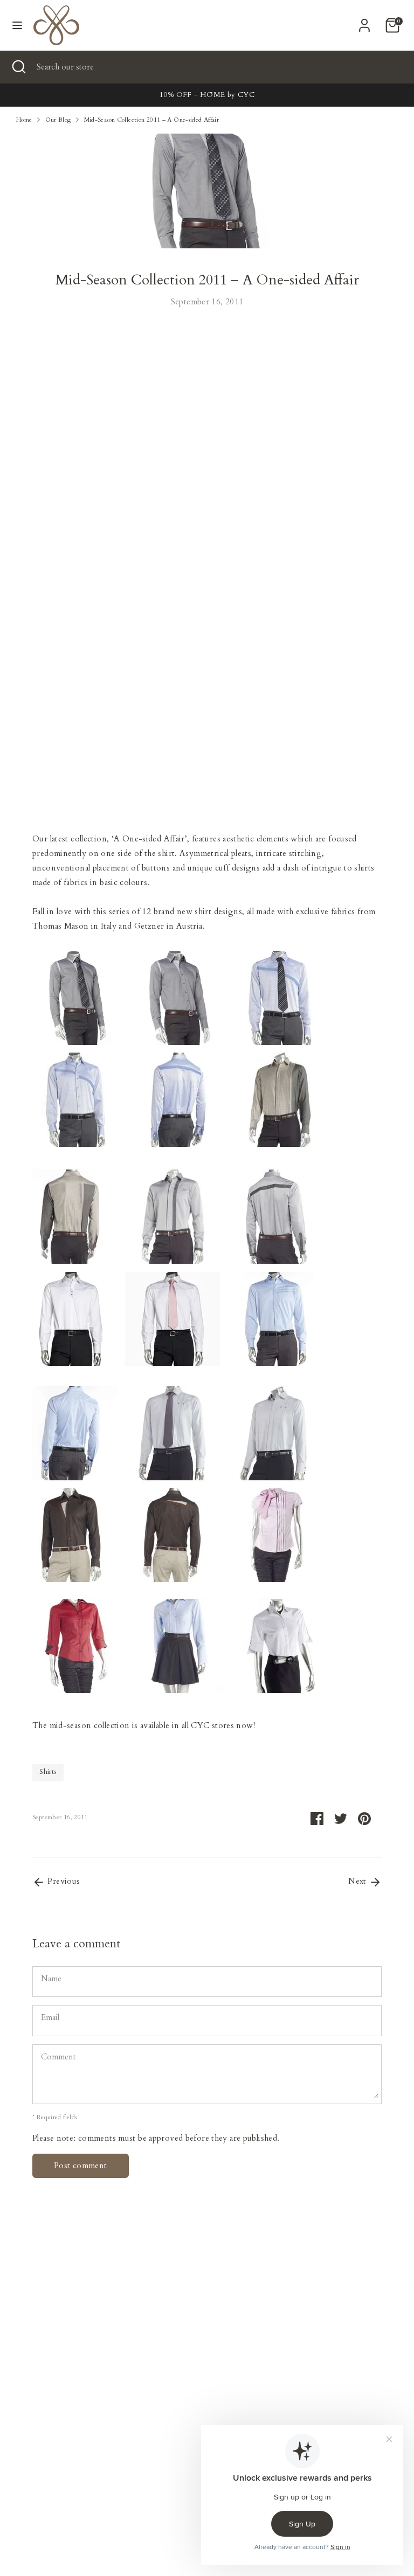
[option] (207, 95)
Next (358, 1881)
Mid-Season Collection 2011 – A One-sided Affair (152, 120)
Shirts (48, 1772)
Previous (63, 1881)
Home (24, 120)
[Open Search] (18, 67)
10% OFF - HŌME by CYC (207, 95)
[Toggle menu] (17, 25)
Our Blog (58, 120)
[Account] (364, 22)
